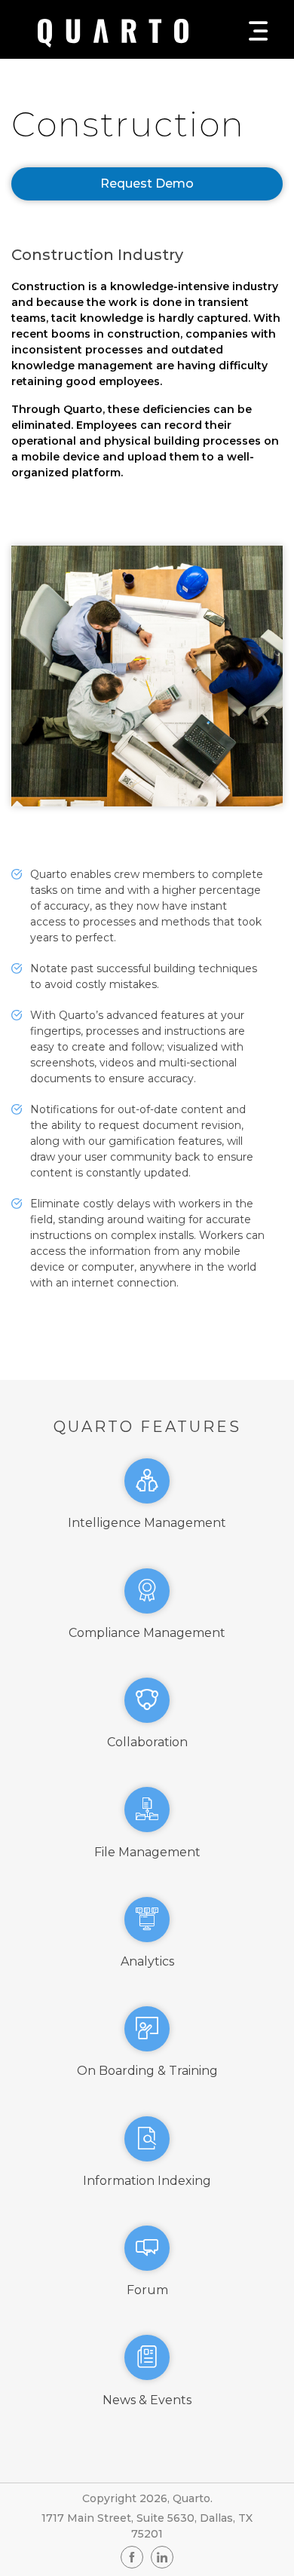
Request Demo (147, 184)
